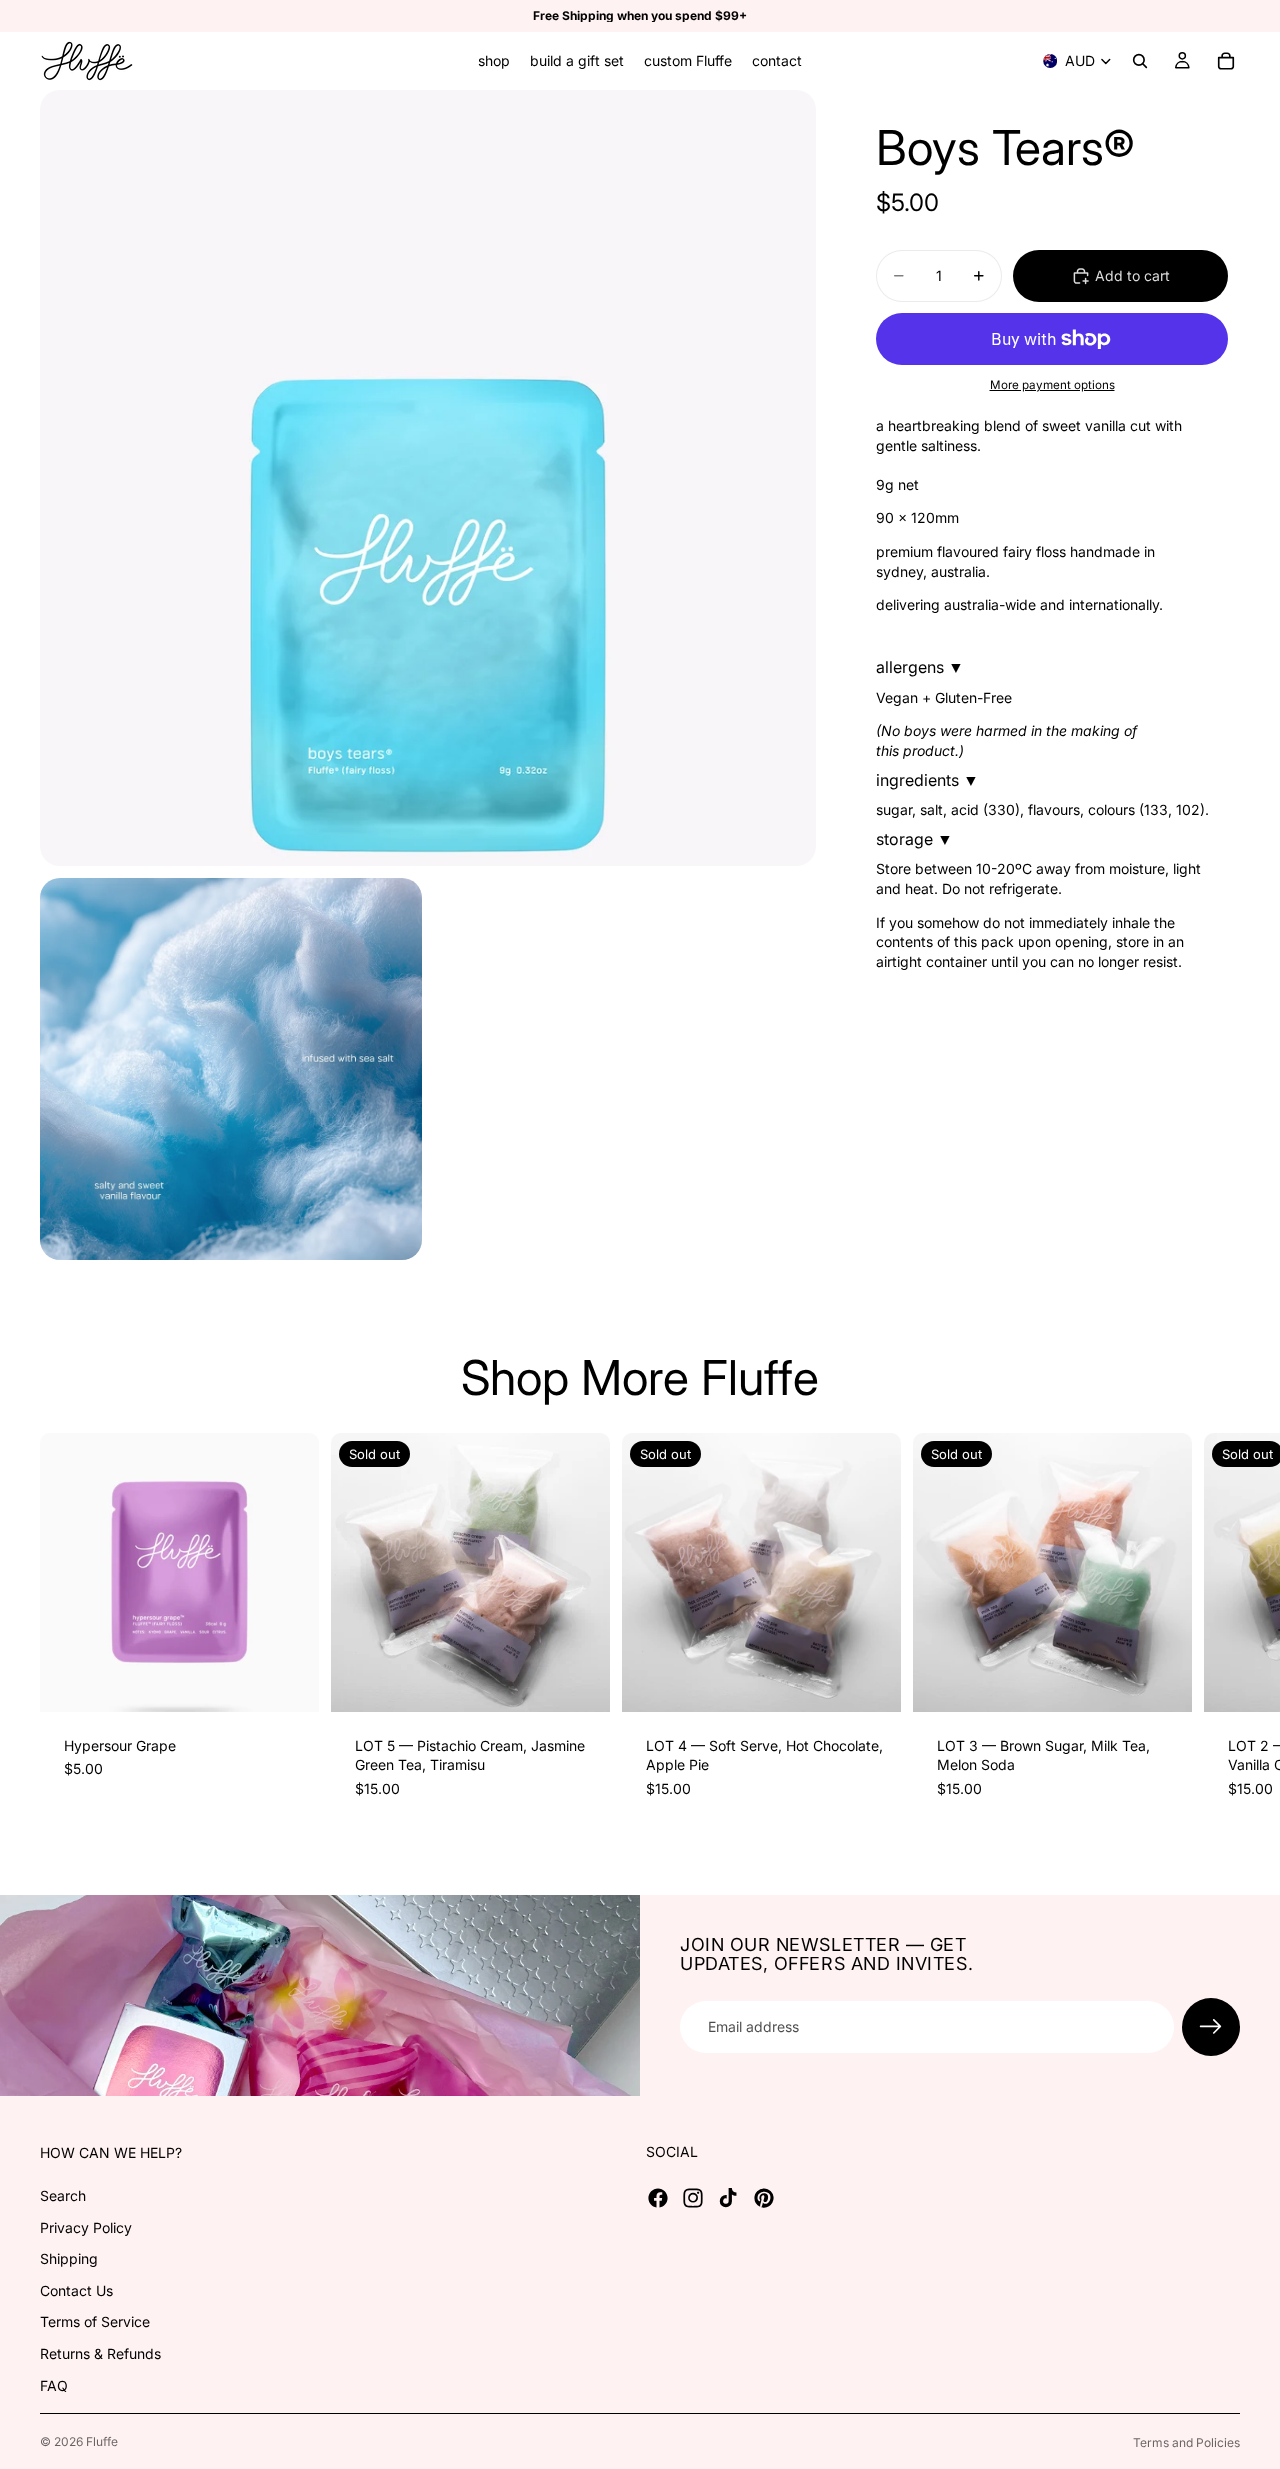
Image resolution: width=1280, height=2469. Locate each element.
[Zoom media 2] (231, 1069)
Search (63, 2195)
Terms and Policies (1186, 2442)
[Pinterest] (764, 2198)
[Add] (288, 1681)
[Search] (1140, 61)
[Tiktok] (728, 2198)
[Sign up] (1211, 2027)
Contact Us (76, 2290)
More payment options (1052, 385)
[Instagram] (693, 2198)
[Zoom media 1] (428, 478)
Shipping (69, 2258)
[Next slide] (1218, 1628)
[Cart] (1226, 61)
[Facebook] (658, 2198)
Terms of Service (95, 2322)
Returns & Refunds (100, 2353)
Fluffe (102, 2441)
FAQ (54, 2385)
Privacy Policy (86, 2227)
